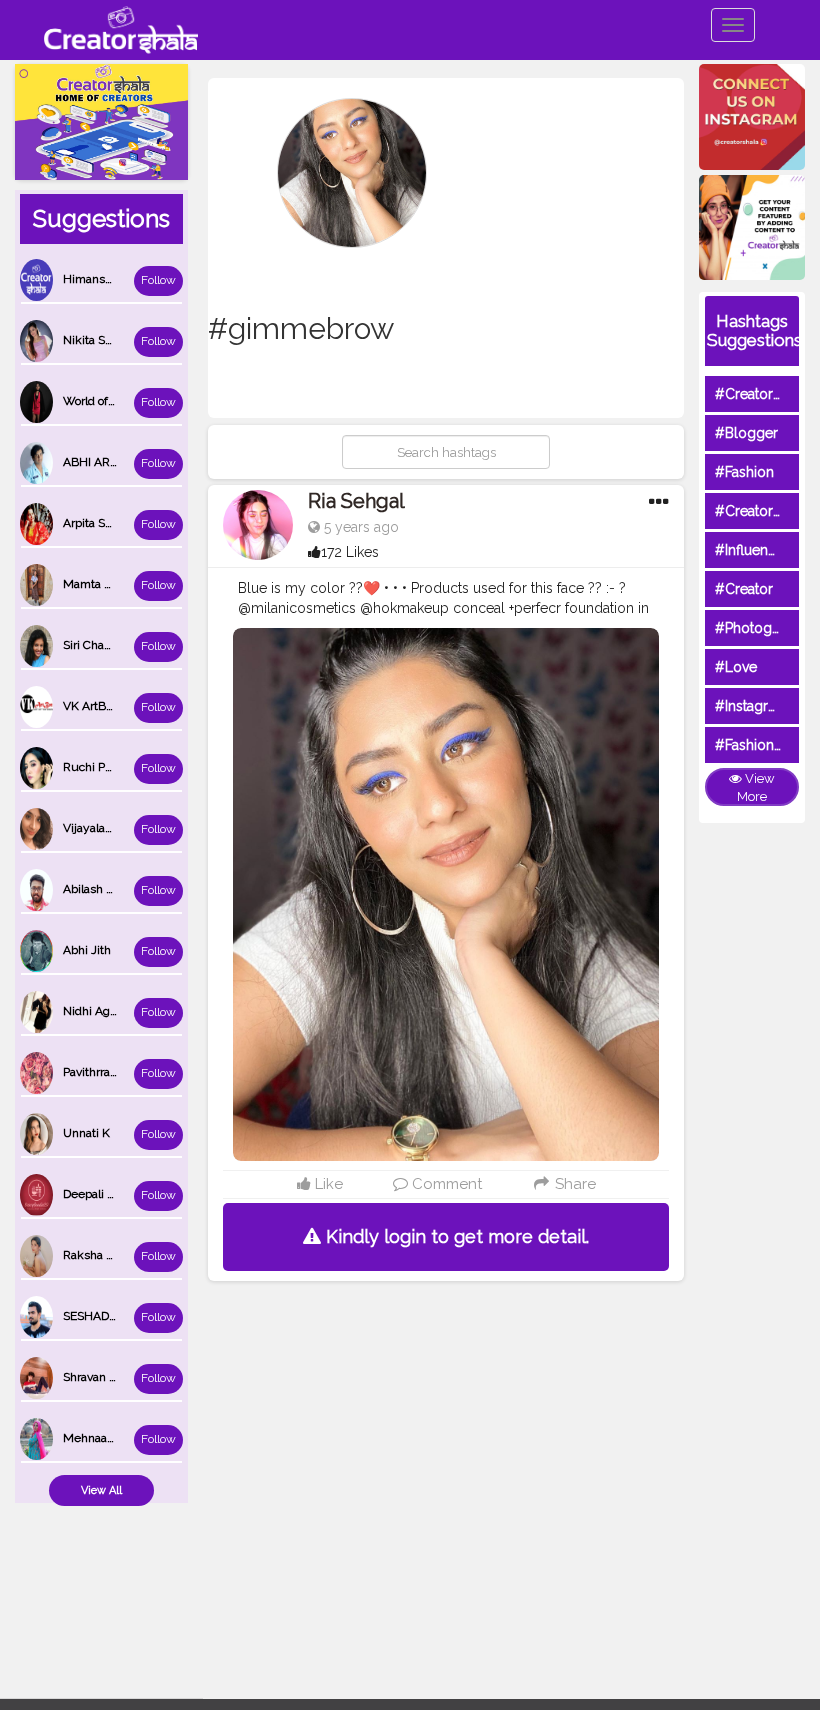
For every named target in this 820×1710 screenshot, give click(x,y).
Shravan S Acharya (113, 1377)
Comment (445, 1184)
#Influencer (752, 550)
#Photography (762, 628)
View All (101, 1490)
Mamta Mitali (98, 584)
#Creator (744, 589)
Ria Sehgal (356, 501)
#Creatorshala (760, 394)
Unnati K (86, 1133)
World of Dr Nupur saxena (133, 401)
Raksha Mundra (106, 1255)
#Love (736, 667)
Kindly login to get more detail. (455, 1236)
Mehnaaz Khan (104, 1438)
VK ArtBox (90, 706)
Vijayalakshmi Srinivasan (130, 828)
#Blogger (746, 433)
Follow (158, 280)
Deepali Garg (98, 1194)
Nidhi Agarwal (101, 1011)
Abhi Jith (87, 950)
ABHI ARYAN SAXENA (123, 462)
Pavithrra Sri (95, 1072)
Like (327, 1184)
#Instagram (751, 706)
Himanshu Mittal (108, 279)
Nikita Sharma (101, 340)
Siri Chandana (100, 645)
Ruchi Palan (95, 767)
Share (573, 1184)
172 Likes (350, 552)
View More (756, 788)
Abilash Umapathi (111, 889)
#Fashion (744, 472)
